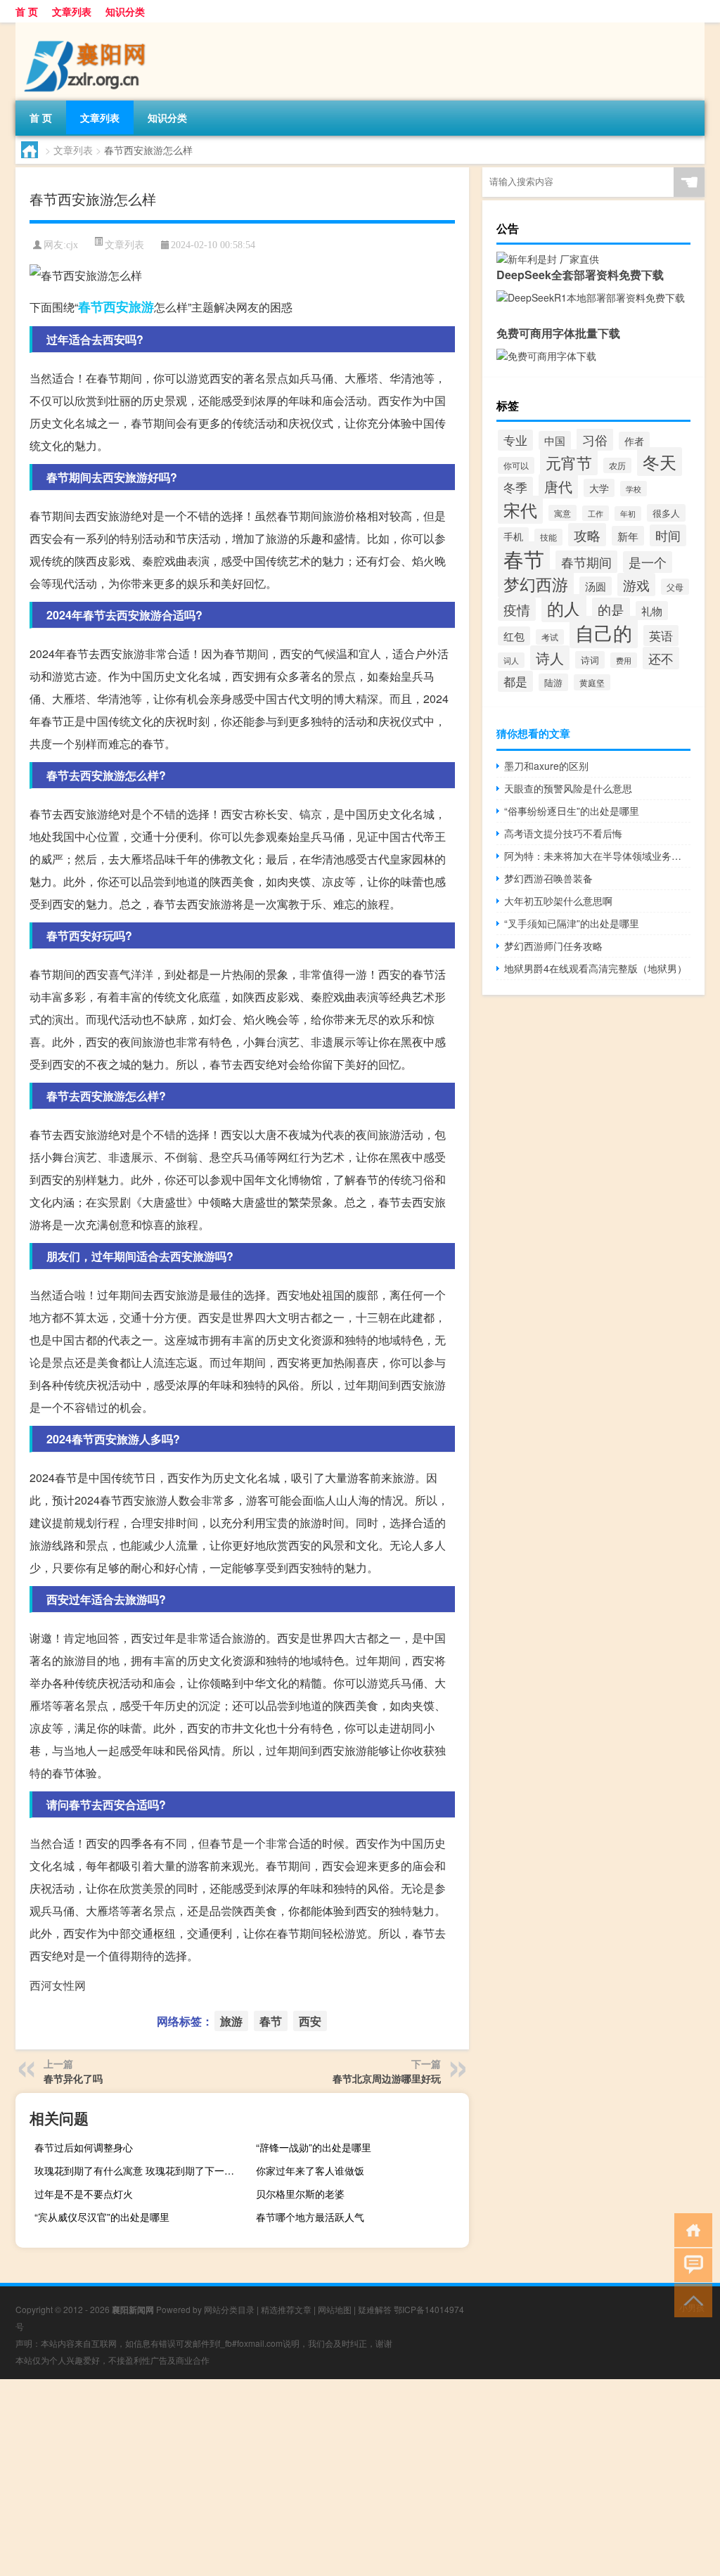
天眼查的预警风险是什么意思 (568, 788)
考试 (550, 637)
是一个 (648, 562)
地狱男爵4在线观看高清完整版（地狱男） (596, 968)
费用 (624, 660)
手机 (513, 536)
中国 (555, 440)
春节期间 (586, 562)
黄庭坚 (592, 682)
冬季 (515, 487)
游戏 (636, 585)
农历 (617, 465)
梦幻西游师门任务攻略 (553, 946)
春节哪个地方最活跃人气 (310, 2217)
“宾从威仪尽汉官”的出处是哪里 (102, 2217)
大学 (599, 488)
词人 (511, 660)
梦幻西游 (536, 584)
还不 (661, 658)
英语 (661, 636)
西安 (116, 307)
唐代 (558, 486)
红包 (514, 636)
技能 (548, 537)
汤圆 (596, 586)
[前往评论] (690, 2264)
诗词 (590, 660)
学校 (634, 489)
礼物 (652, 611)
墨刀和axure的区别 (546, 766)
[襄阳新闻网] (89, 27)
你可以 (516, 465)
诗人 (550, 658)
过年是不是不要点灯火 (84, 2194)
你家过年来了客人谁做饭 (310, 2170)
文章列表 (72, 11)
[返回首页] (690, 2229)
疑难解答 (375, 2309)
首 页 (27, 11)
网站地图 (335, 2309)
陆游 (553, 682)
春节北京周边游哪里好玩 (387, 2078)
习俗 (595, 439)
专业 (515, 440)
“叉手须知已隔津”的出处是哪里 (572, 923)
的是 (611, 609)
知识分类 (125, 11)
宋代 (520, 510)
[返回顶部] (690, 2299)
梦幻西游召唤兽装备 (548, 878)
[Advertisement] (360, 2478)
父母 (675, 587)
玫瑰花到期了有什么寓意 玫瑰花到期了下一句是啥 (139, 2170)
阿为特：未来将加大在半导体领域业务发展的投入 (597, 856)
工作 (596, 513)
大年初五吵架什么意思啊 (558, 901)
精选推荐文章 (286, 2309)
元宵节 (569, 462)
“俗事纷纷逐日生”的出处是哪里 (572, 811)
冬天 (660, 462)
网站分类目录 (229, 2309)
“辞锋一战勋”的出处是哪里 (314, 2147)
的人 (564, 608)
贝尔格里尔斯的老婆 (300, 2194)
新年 (628, 536)
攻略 (587, 535)
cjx (72, 245)
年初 (628, 514)
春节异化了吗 (73, 2078)
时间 (668, 535)
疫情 (517, 609)
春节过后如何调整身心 (84, 2147)
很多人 (666, 513)
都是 (515, 681)
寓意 (562, 513)
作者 (634, 441)
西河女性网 (58, 1985)
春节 (91, 307)
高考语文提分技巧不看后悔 (563, 833)
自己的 (604, 632)
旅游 (141, 307)
